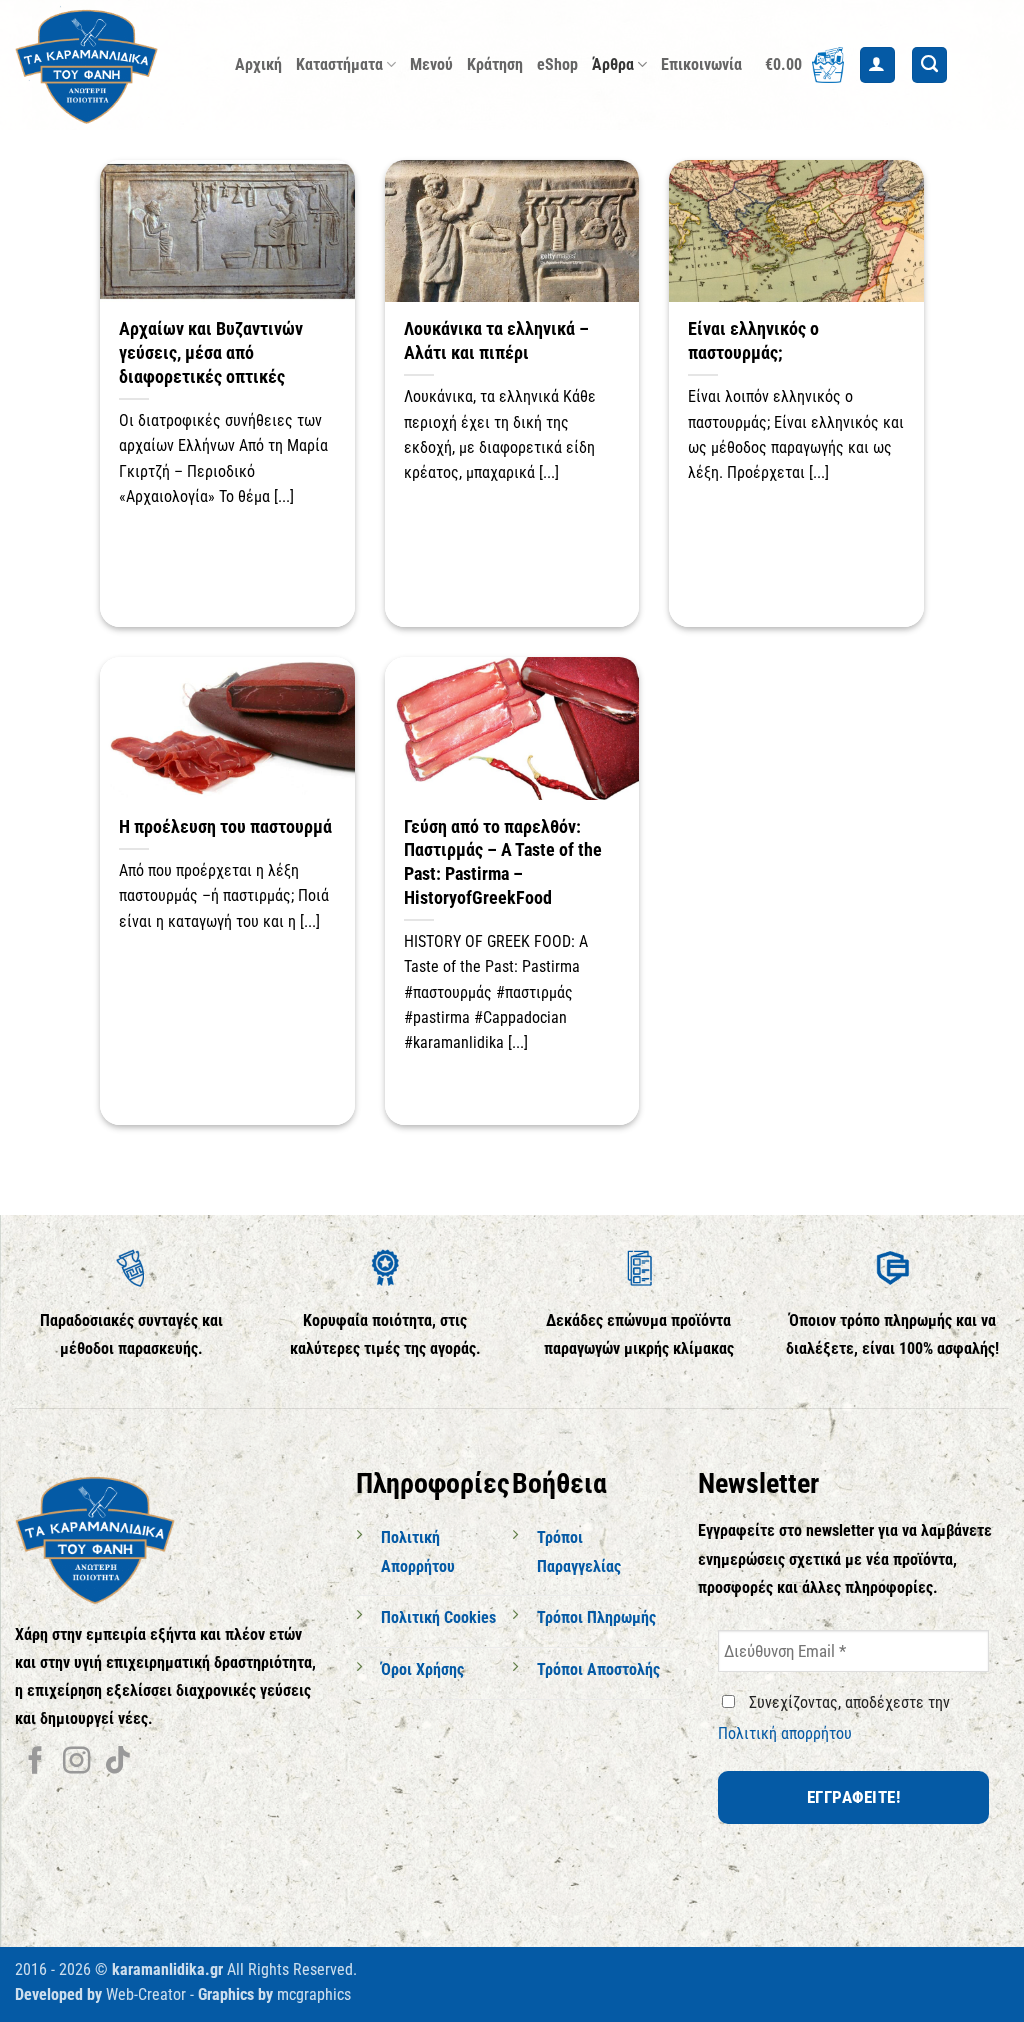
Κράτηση (495, 64)
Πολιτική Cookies (438, 1617)
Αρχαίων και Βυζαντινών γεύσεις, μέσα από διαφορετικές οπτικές (211, 352)
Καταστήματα (339, 64)
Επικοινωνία (701, 64)
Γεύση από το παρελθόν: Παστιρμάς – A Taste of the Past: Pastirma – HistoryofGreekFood (503, 862)
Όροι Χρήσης (422, 1669)
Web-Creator (146, 1994)
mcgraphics (314, 1994)
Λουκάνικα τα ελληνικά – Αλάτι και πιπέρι (496, 340)
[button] (804, 65)
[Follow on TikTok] (117, 1762)
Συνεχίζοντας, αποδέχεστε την (834, 1718)
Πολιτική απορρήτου (785, 1733)
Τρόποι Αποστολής (598, 1669)
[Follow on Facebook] (35, 1762)
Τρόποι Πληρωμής (596, 1617)
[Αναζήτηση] (929, 65)
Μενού (431, 64)
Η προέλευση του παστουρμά (225, 826)
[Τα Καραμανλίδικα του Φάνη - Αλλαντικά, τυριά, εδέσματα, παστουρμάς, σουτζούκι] (110, 65)
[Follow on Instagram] (76, 1762)
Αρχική (258, 64)
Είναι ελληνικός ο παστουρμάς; (753, 340)
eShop (557, 64)
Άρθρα (613, 64)
